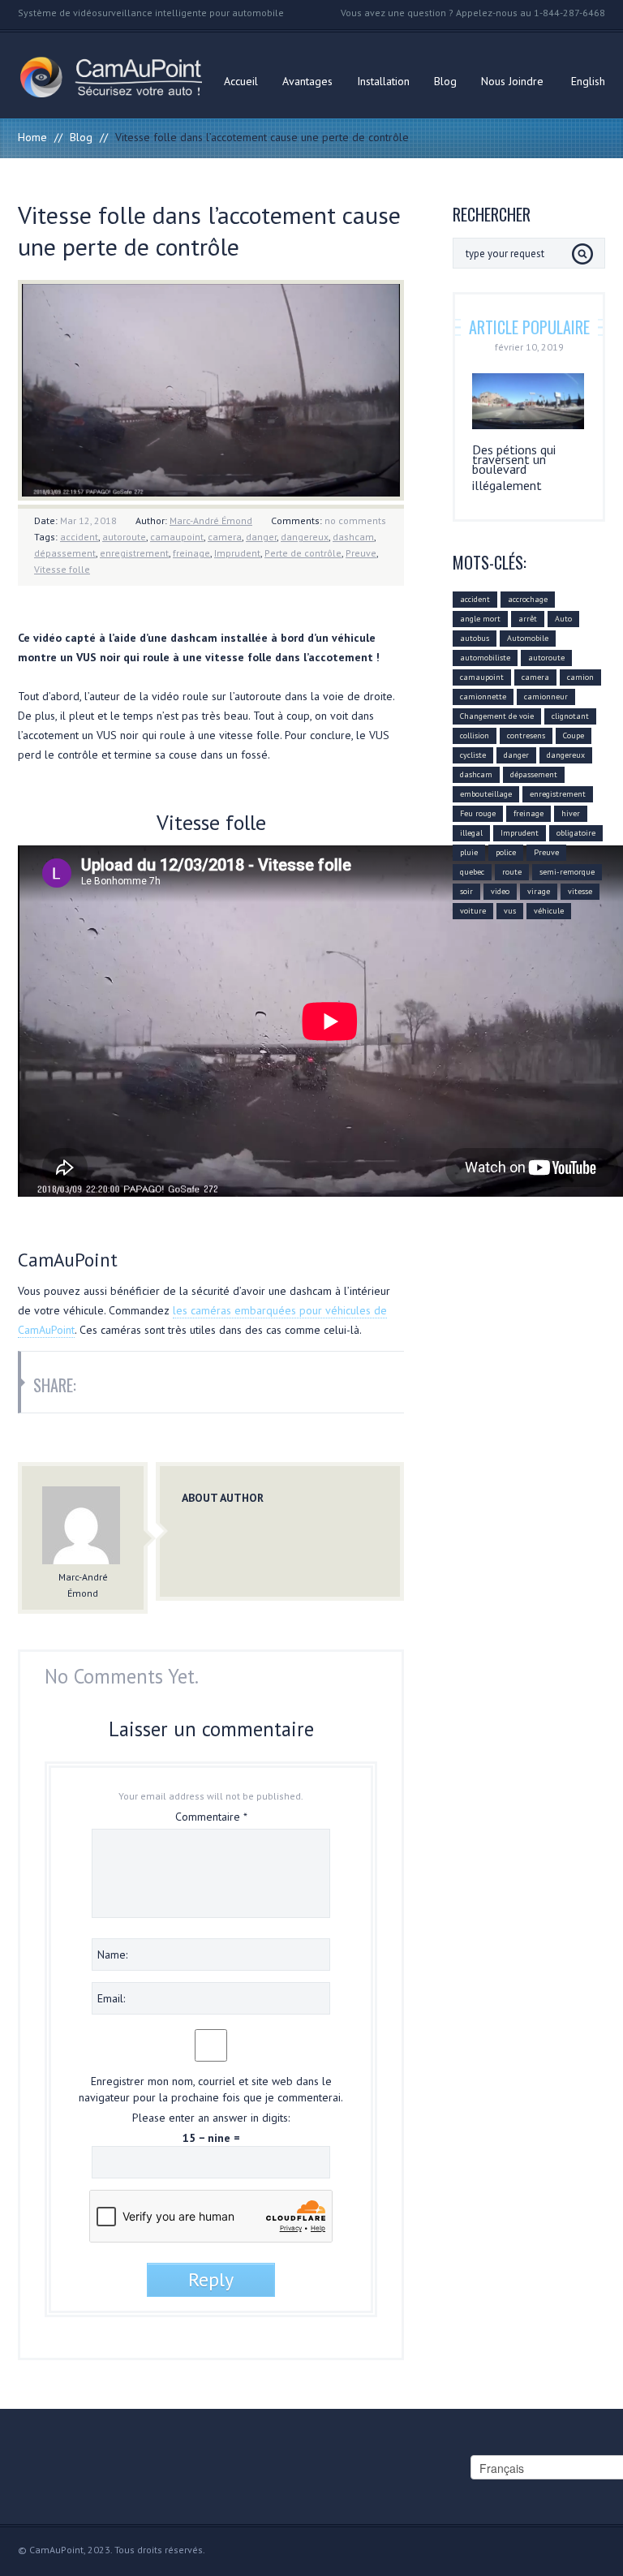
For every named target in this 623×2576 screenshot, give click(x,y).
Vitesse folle (62, 569)
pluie (469, 852)
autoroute (124, 537)
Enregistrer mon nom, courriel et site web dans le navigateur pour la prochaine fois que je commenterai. (211, 2089)
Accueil (241, 81)
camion (580, 677)
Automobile (528, 638)
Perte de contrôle (303, 553)
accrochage (528, 599)
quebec (472, 872)
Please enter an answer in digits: (211, 2118)
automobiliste (485, 658)
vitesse (580, 891)
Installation (383, 81)
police (506, 852)
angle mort (480, 619)
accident (79, 537)
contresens (526, 735)
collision (475, 735)
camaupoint (177, 537)
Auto (563, 619)
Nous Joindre (512, 81)
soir (466, 891)
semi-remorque (567, 872)
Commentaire (211, 1817)
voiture (473, 911)
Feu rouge (478, 813)
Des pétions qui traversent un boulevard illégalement (514, 467)
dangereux (305, 537)
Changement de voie (497, 716)
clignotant (570, 716)
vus (510, 911)
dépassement (65, 553)
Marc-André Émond (211, 520)
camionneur (546, 697)
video (500, 891)
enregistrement (134, 553)
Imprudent (237, 553)
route (512, 872)
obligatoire (576, 833)
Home (32, 137)
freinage (191, 553)
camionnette (483, 697)
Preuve (361, 553)
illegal (471, 833)
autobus (475, 638)
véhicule (549, 911)
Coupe (574, 735)
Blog (445, 81)
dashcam (353, 537)
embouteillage (486, 794)
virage (539, 891)
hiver (571, 813)
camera (225, 537)
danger (261, 537)
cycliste (473, 755)
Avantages (307, 81)
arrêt (528, 619)
